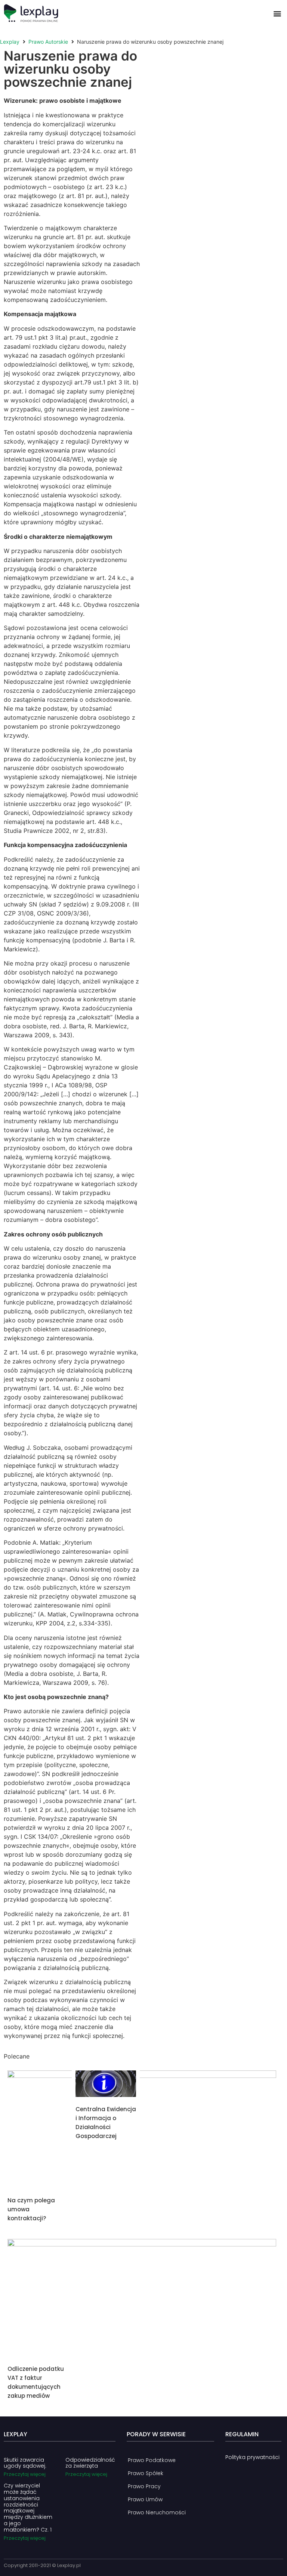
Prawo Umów (145, 2499)
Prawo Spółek (146, 2473)
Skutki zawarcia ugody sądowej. (25, 2463)
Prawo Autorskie (48, 42)
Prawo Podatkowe (152, 2460)
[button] (277, 13)
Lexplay (10, 42)
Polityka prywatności (252, 2457)
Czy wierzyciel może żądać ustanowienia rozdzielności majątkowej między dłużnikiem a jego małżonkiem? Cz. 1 (28, 2508)
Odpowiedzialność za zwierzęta (90, 2463)
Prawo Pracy (144, 2486)
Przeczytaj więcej (25, 2474)
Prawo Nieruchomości (157, 2512)
